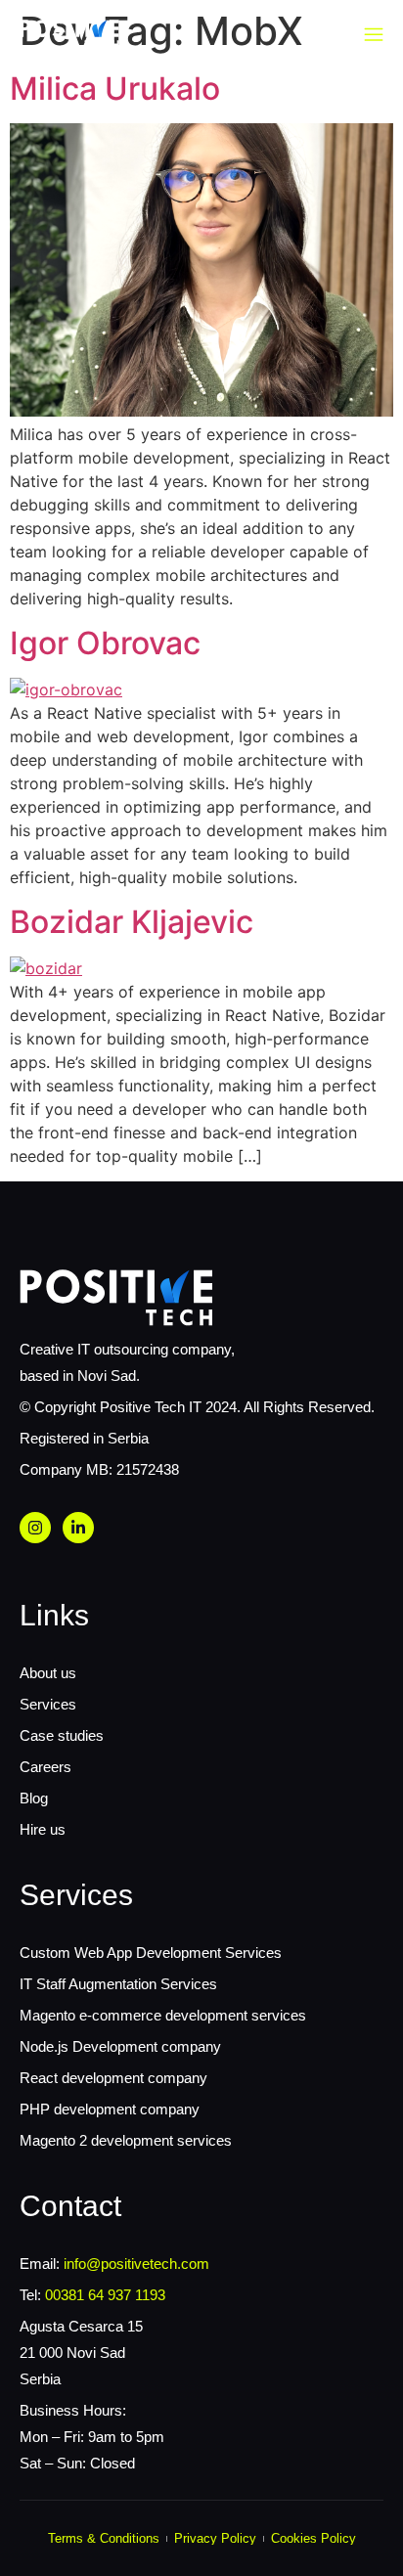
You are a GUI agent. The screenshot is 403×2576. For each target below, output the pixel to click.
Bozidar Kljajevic (132, 922)
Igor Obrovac (105, 643)
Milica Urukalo (115, 89)
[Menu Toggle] (374, 35)
